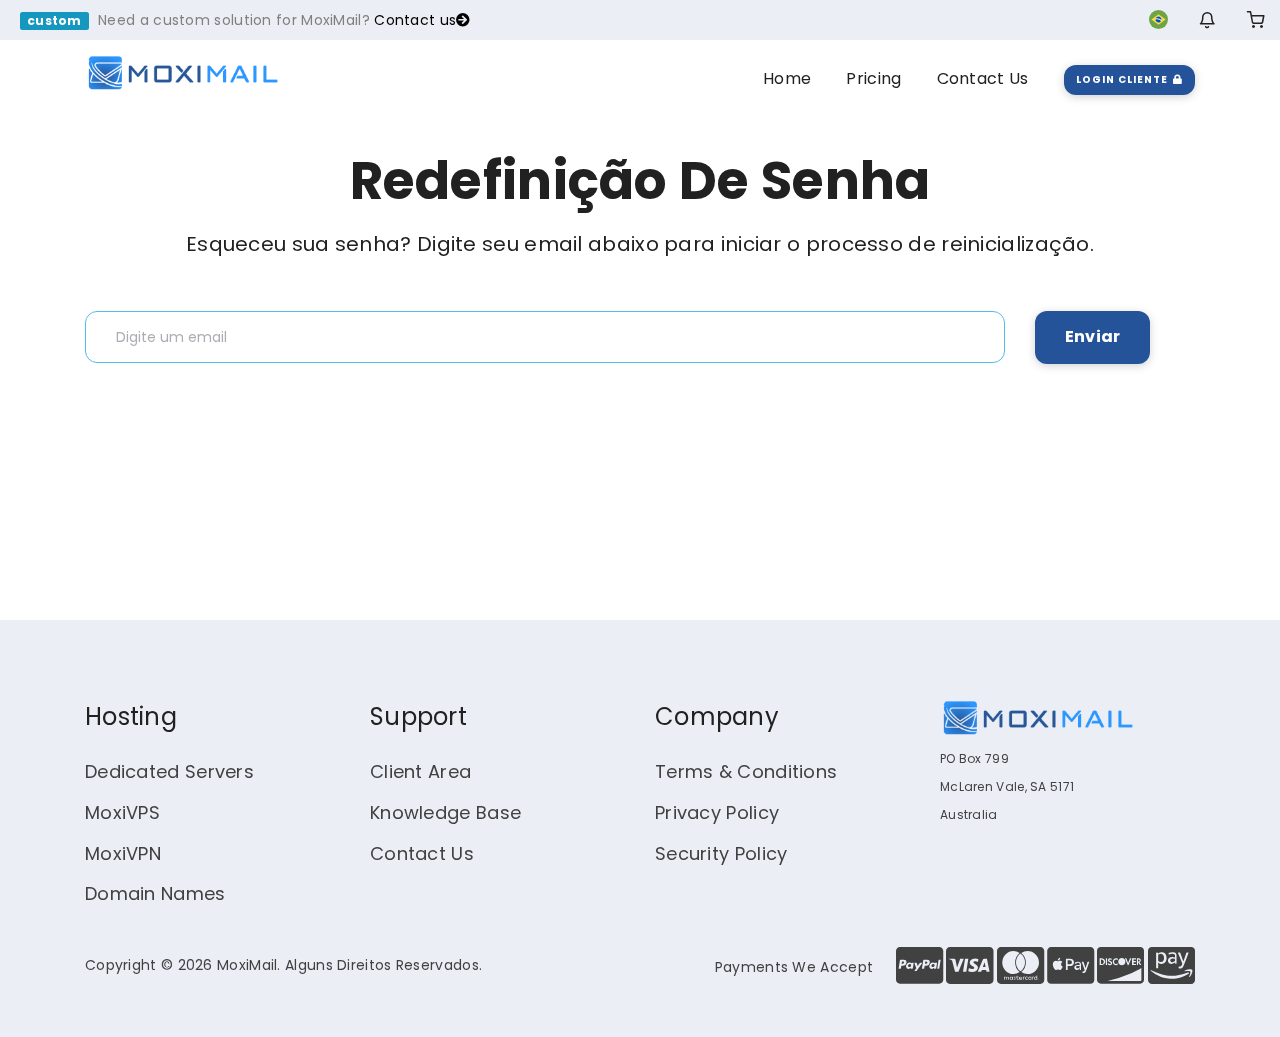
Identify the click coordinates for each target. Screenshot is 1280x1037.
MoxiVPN (123, 853)
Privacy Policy (717, 812)
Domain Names (155, 893)
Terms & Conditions (746, 771)
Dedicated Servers (169, 771)
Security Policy (721, 853)
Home (787, 78)
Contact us (415, 20)
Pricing (873, 78)
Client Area (420, 771)
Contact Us (983, 78)
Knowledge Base (445, 812)
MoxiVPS (122, 812)
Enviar (1092, 336)
